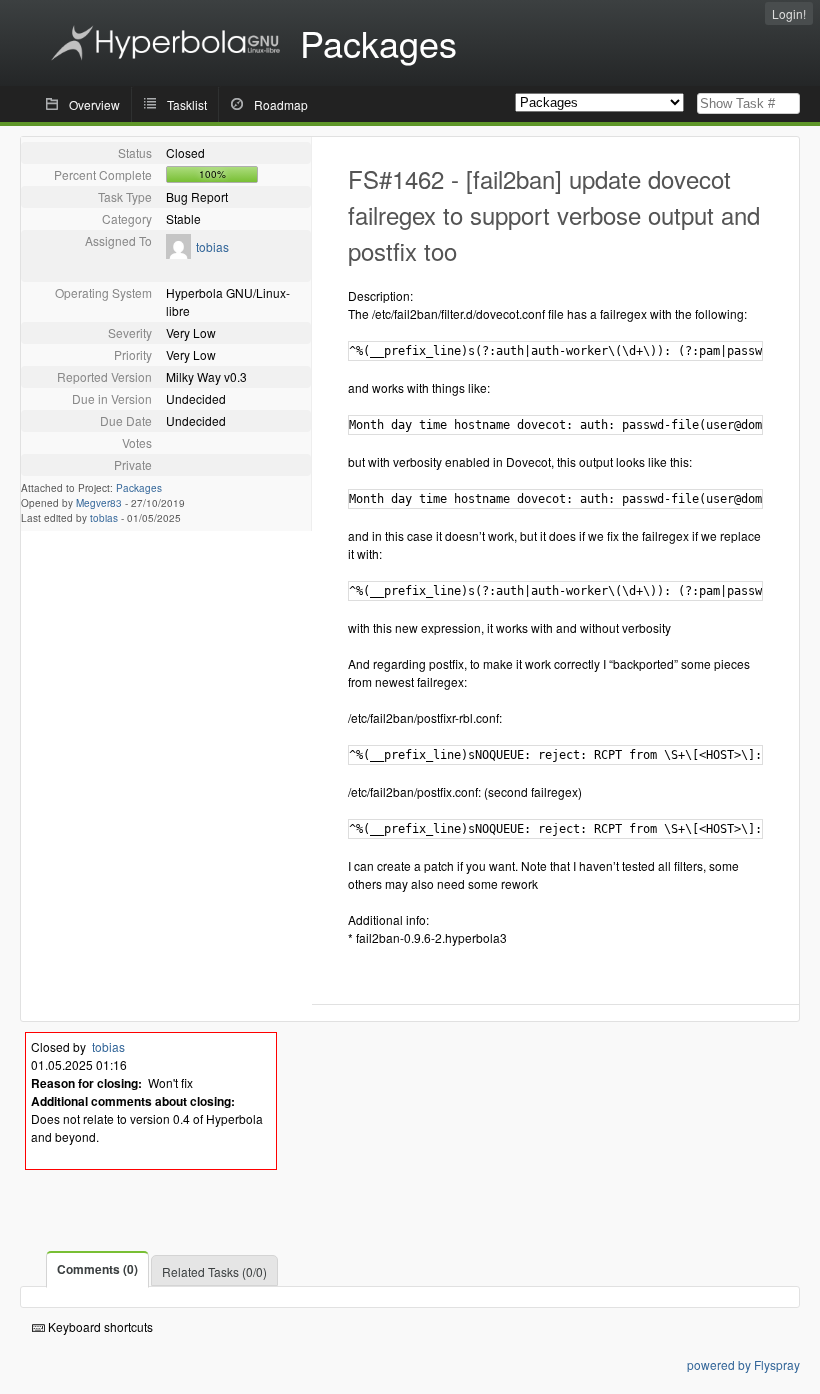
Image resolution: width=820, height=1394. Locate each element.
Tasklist (187, 104)
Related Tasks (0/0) (214, 1271)
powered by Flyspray (743, 1364)
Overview (94, 104)
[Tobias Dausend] (178, 253)
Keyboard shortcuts (99, 1326)
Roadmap (281, 104)
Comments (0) (97, 1269)
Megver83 (99, 503)
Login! (789, 13)
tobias (212, 246)
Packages (139, 488)
